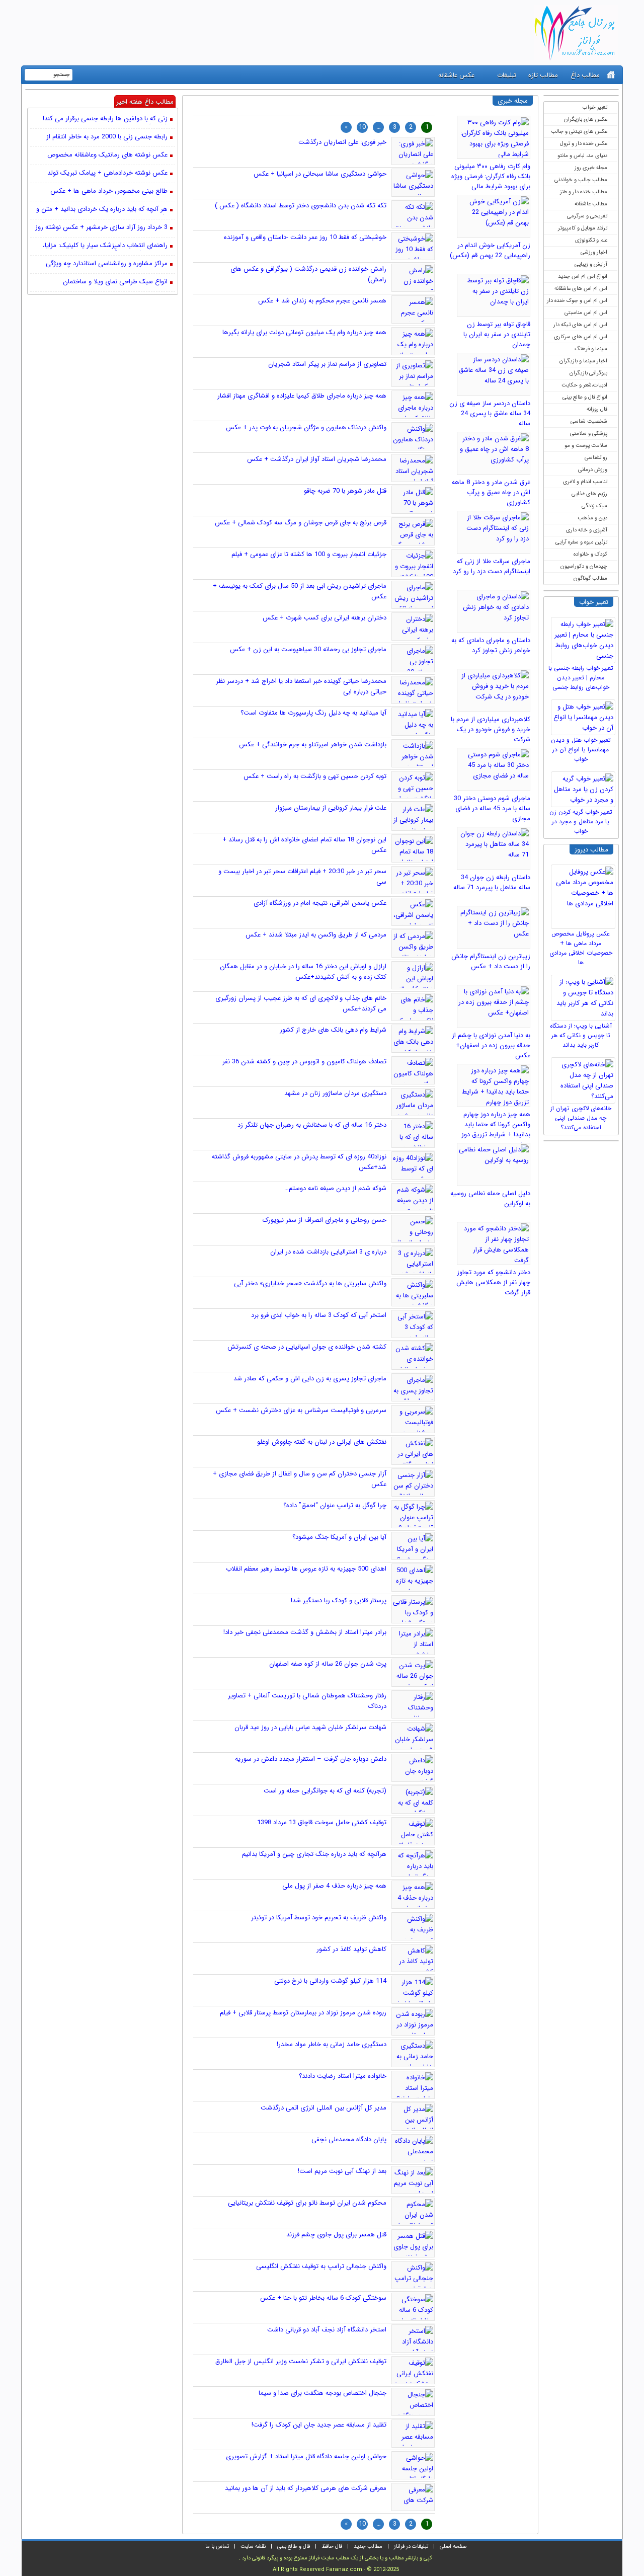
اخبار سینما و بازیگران (583, 361)
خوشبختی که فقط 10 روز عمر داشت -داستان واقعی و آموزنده (305, 237)
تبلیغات (507, 75)
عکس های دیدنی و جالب (579, 132)
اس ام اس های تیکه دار (580, 325)
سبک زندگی (594, 506)
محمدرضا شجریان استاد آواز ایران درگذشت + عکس (317, 459)
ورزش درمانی (593, 470)
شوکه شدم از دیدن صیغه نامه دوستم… (335, 1188)
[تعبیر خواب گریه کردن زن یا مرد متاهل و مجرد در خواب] (585, 787)
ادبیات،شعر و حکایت (584, 385)
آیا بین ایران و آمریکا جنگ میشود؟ (339, 1537)
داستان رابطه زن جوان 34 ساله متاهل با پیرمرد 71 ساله (492, 882)
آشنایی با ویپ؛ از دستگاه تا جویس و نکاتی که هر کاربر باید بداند (581, 1035)
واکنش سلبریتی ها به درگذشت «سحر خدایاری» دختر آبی (310, 1283)
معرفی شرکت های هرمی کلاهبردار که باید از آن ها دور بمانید (306, 2488)
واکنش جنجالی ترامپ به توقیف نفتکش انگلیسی (321, 2266)
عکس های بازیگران (586, 120)
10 (362, 127)
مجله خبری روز (591, 168)
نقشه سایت (253, 2547)
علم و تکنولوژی (591, 240)
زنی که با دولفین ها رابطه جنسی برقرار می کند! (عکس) (105, 119)
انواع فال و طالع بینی (585, 397)
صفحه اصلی (453, 2547)
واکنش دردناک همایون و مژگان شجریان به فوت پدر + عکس (306, 427)
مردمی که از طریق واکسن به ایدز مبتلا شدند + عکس (316, 935)
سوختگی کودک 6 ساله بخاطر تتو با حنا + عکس (323, 2298)
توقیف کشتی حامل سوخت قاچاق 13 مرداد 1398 (322, 1822)
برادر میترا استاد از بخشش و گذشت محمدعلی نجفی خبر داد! (305, 1632)
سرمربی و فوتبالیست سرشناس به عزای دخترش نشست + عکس (301, 1410)
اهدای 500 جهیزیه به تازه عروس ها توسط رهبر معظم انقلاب (306, 1569)
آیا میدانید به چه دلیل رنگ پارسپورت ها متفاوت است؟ (313, 713)
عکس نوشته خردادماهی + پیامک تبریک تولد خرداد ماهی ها (107, 174)
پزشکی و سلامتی (589, 434)
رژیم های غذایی (589, 494)
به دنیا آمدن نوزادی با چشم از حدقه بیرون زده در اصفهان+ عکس (491, 1045)
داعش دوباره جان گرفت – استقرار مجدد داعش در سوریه (311, 1759)
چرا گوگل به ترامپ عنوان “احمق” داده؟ (335, 1505)
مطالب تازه (543, 75)
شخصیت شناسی (589, 421)
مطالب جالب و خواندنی (581, 180)
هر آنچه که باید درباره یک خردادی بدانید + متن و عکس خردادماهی (102, 210)
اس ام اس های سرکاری (581, 337)
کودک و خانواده (590, 554)
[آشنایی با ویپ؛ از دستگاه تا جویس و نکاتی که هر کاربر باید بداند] (585, 995)
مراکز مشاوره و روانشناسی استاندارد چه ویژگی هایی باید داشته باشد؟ (107, 264)
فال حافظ (332, 2547)
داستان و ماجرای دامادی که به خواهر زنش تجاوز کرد (491, 645)
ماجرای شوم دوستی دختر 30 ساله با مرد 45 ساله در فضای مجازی (492, 808)
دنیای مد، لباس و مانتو (582, 156)
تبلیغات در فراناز (411, 2547)
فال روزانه (597, 409)
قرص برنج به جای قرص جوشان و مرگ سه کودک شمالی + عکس (301, 523)
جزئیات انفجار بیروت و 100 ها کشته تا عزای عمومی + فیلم (309, 554)
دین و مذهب (592, 518)
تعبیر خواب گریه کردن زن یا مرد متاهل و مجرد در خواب (581, 822)
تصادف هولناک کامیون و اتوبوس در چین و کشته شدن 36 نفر (304, 1062)
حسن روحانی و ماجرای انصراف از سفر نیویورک (325, 1220)
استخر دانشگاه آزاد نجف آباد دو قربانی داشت (327, 2330)
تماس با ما (217, 2547)
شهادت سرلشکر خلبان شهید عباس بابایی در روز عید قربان (310, 1727)
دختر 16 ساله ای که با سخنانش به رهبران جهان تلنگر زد (312, 1125)
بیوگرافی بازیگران (588, 373)
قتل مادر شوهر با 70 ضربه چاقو (345, 491)
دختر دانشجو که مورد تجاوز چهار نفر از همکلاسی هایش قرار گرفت (493, 1282)
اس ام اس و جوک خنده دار (577, 301)
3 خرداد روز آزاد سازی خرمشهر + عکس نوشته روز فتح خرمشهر (101, 228)
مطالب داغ (585, 75)
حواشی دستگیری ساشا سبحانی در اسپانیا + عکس (320, 174)
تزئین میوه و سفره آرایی (581, 542)
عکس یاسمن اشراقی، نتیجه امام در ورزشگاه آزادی (320, 903)
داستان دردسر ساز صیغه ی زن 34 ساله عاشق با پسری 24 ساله (490, 413)
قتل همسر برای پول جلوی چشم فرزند (336, 2235)
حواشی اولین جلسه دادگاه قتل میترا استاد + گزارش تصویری (306, 2456)
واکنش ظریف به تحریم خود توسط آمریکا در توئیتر (319, 1918)
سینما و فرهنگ (591, 349)
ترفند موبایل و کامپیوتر (583, 228)
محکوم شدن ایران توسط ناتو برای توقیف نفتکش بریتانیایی (307, 2203)
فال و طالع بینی (294, 2547)
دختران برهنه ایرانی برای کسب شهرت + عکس (325, 618)
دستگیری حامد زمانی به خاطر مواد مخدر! (332, 2044)
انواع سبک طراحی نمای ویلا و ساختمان (115, 282)
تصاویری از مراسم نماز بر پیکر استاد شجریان (327, 364)
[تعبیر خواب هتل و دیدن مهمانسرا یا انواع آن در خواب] (585, 715)
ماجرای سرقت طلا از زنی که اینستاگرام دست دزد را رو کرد (492, 566)
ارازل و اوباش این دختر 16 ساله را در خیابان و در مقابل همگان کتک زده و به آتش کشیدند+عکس (303, 972)
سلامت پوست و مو (586, 446)
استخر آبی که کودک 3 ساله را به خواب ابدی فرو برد (319, 1315)
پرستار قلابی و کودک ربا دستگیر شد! (339, 1601)
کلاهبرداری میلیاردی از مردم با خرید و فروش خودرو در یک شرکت (491, 729)
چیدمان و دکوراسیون (584, 566)
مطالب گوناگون (590, 578)
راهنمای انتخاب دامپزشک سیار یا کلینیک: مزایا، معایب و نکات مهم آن (105, 246)
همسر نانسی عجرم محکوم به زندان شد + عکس (322, 301)
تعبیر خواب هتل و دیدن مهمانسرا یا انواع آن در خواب (581, 750)
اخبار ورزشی (594, 252)
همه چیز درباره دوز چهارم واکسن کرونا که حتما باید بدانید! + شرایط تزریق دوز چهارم (496, 1129)
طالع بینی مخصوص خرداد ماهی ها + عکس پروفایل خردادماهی (109, 192)
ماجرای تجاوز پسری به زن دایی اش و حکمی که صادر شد (310, 1379)
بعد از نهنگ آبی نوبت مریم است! (342, 2171)
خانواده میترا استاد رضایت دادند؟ (343, 2076)
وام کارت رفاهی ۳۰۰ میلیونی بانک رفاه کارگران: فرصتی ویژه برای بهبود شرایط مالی (491, 176)
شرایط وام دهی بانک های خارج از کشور (333, 1030)
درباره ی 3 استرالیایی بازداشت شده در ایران (328, 1252)
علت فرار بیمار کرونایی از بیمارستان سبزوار (331, 808)
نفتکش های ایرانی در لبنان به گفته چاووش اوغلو (322, 1442)
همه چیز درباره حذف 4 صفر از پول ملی (334, 1886)
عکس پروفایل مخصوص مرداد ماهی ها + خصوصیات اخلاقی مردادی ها (581, 948)
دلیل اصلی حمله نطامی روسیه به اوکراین (490, 1198)
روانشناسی (596, 458)
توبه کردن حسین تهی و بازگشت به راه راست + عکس (315, 776)
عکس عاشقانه (456, 75)
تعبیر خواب (595, 107)
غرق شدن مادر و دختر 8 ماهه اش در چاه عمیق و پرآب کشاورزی (491, 492)
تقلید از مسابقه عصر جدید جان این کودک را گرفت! (319, 2425)
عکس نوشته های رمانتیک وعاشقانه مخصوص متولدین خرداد (107, 155)
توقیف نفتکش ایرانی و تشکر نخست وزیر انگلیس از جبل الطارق (301, 2361)
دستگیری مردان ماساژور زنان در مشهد (335, 1093)
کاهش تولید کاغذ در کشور (351, 1949)
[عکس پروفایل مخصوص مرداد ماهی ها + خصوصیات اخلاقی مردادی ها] (585, 894)
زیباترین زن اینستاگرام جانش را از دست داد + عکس (491, 961)
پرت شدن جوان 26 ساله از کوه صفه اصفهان (328, 1664)
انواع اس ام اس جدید (583, 277)
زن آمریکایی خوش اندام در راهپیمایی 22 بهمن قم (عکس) (490, 250)
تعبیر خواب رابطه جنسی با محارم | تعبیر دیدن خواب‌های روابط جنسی (581, 678)
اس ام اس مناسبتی (586, 313)
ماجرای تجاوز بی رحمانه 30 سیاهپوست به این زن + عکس (308, 649)
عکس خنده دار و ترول (584, 144)
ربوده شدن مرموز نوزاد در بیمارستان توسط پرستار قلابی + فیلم (303, 2013)
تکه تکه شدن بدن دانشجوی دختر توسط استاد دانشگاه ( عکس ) (301, 206)
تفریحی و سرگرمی (587, 216)
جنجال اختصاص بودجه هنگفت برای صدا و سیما (323, 2393)
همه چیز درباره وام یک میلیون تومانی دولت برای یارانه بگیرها (304, 332)
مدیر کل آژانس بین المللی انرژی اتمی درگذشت (324, 2108)
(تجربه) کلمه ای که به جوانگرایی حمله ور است (325, 1791)
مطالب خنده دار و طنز (584, 192)
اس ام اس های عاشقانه (581, 289)
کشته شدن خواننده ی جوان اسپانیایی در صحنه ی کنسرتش (307, 1347)
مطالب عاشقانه (591, 204)
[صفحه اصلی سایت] (611, 75)
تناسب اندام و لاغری (585, 482)
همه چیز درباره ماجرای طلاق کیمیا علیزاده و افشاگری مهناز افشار (302, 396)
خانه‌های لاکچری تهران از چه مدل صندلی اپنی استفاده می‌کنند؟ (581, 1118)
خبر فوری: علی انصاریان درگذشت (342, 142)
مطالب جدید (368, 2547)
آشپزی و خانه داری (587, 530)
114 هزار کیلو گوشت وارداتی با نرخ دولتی (330, 1981)
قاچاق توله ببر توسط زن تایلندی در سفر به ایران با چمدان (497, 334)
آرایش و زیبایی (591, 264)
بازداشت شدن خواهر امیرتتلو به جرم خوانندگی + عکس (313, 745)
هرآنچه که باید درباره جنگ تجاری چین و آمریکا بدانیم (314, 1854)
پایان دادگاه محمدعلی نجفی (349, 2139)
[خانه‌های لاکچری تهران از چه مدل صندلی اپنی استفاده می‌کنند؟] (585, 1078)
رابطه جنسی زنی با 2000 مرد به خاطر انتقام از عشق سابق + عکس (107, 137)
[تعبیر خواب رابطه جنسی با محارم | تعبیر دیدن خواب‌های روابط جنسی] (585, 638)
